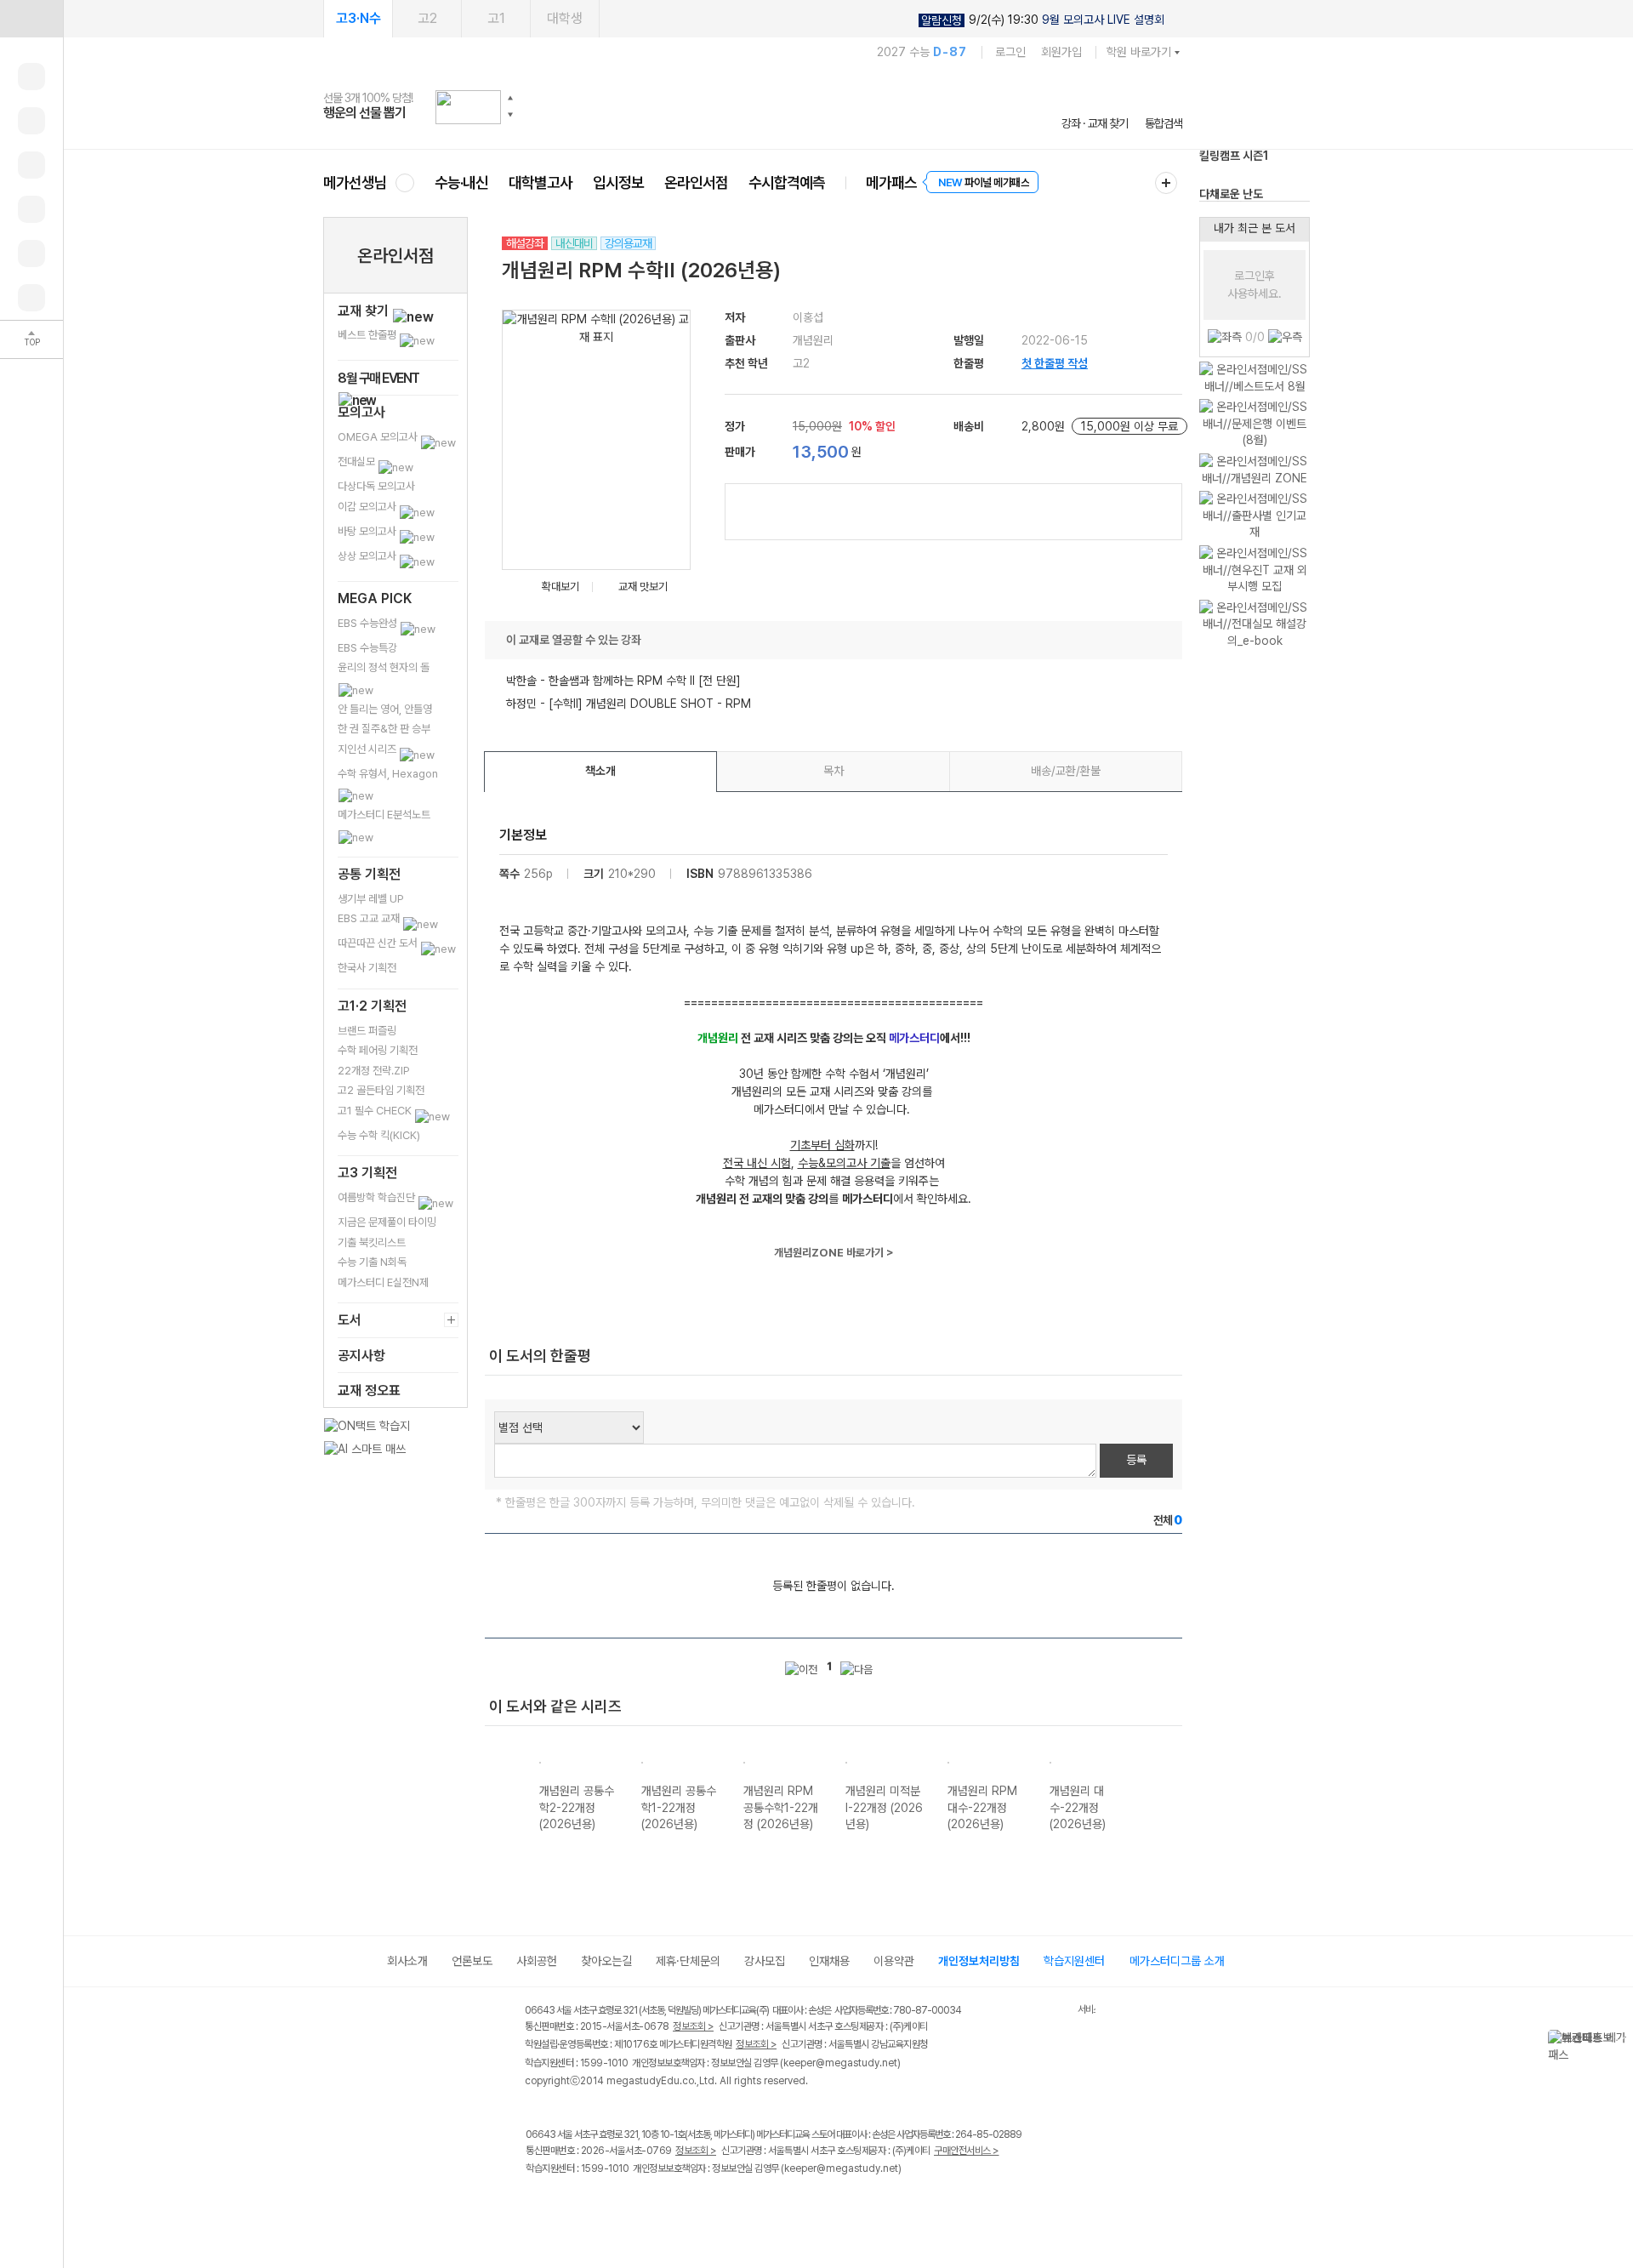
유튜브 (676, 2205)
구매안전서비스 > (967, 2151)
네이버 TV (641, 2205)
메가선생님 (355, 182)
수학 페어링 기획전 (378, 1050)
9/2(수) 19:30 (1043, 20)
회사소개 (407, 1961)
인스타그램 (571, 2205)
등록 (1136, 1460)
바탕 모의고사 (368, 531)
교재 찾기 (365, 311)
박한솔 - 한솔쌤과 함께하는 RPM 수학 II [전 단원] (623, 681)
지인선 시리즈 (368, 749)
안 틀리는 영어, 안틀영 (385, 709)
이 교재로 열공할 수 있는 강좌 (574, 640)
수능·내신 (461, 182)
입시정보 (618, 182)
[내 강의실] (31, 77)
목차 (834, 771)
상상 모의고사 (368, 556)
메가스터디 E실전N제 (383, 1282)
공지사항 (361, 1356)
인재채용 (829, 1961)
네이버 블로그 (606, 2205)
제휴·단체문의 (688, 1961)
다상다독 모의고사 (376, 486)
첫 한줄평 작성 (1055, 363)
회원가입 (1061, 52)
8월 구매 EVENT (378, 378)
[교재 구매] (31, 209)
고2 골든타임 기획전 (381, 1090)
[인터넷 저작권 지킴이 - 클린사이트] (1056, 2013)
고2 (427, 18)
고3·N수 (358, 18)
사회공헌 (537, 1961)
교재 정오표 (369, 1390)
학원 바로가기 (1139, 52)
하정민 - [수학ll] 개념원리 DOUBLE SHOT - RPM (629, 704)
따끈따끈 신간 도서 (379, 943)
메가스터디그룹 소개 (1177, 1961)
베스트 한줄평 (368, 335)
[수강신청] (31, 121)
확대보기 (560, 587)
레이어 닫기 (1620, 2038)
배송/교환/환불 (1066, 771)
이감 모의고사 (368, 507)
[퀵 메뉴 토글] (31, 19)
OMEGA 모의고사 (379, 437)
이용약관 (894, 1961)
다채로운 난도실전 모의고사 (1231, 179)
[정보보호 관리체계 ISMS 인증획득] (1027, 2012)
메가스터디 (753, 106)
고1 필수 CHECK (376, 1111)
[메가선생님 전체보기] (404, 182)
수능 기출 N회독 (372, 1262)
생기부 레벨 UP (371, 899)
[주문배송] (31, 298)
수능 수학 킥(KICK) (379, 1135)
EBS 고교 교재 (370, 918)
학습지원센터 (1074, 1961)
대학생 (565, 18)
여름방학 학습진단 (378, 1197)
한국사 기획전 (367, 968)
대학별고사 (541, 182)
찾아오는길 (606, 1961)
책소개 (600, 771)
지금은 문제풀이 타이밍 (387, 1222)
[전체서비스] (1166, 183)
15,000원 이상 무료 (1129, 426)
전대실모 (358, 462)
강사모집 (765, 1961)
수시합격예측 (787, 182)
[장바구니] (31, 254)
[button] (510, 98)
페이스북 (536, 2205)
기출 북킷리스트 (372, 1242)
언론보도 (472, 1961)
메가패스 (891, 182)
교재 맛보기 (643, 587)
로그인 (1010, 52)
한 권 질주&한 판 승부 (384, 729)
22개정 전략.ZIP (374, 1071)
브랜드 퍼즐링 (367, 1031)
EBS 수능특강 (367, 648)
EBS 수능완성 (369, 623)
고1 (496, 18)
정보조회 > (693, 2026)
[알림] (31, 165)
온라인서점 (696, 182)
